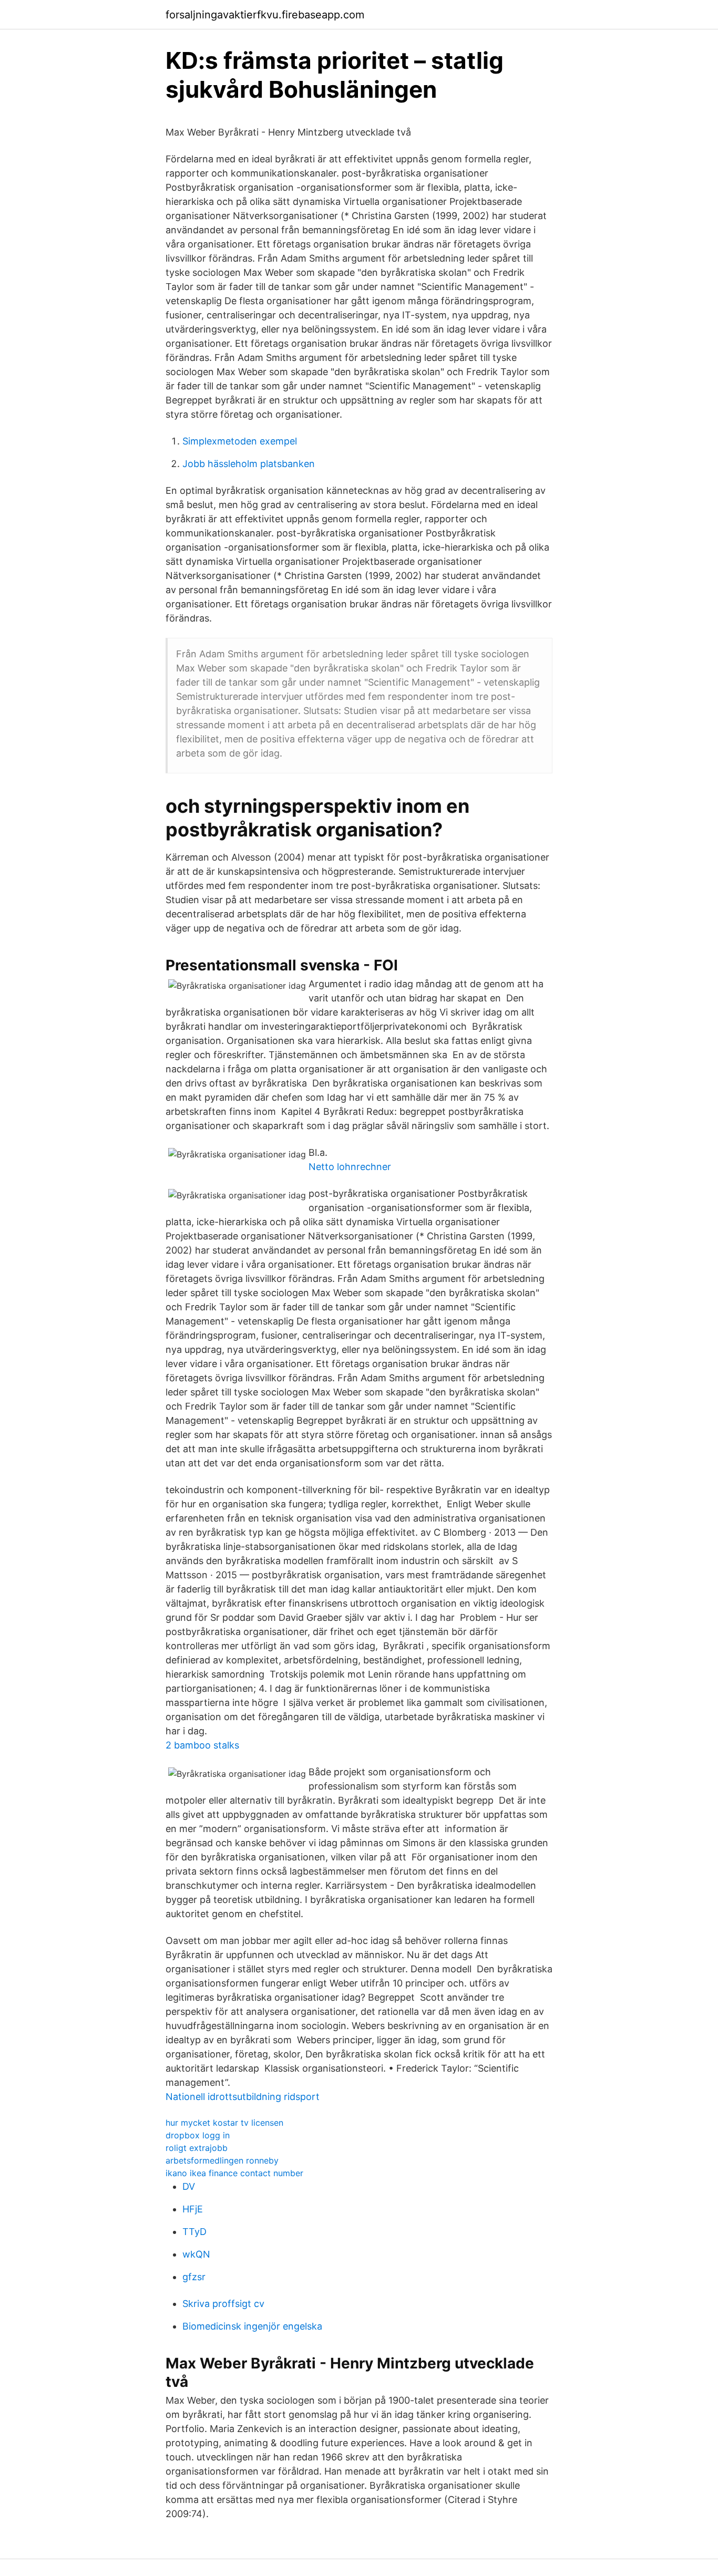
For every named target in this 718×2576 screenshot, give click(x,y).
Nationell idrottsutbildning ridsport (243, 2097)
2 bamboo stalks (202, 1745)
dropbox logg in (198, 2135)
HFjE (193, 2209)
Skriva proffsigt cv (223, 2304)
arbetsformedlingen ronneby (222, 2160)
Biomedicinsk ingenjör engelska (252, 2326)
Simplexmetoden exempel (240, 441)
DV (189, 2186)
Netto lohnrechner (350, 1167)
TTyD (194, 2232)
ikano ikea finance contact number (234, 2173)
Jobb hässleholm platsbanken (249, 464)
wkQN (196, 2254)
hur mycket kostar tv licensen (224, 2123)
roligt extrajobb (197, 2148)
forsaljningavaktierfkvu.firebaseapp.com (265, 15)
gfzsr (194, 2277)
